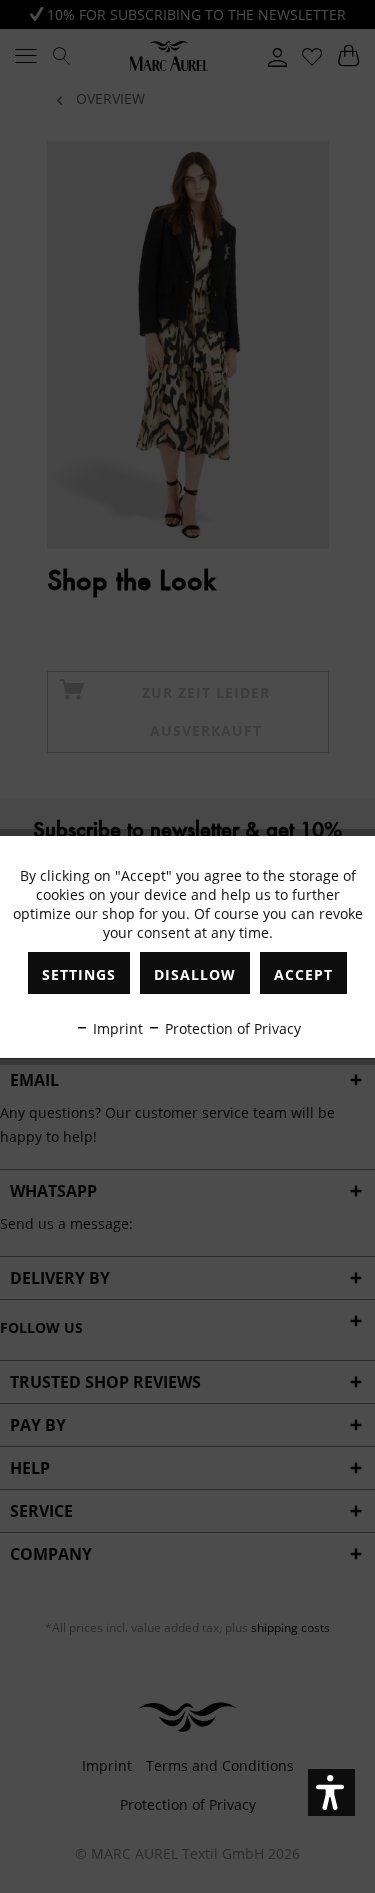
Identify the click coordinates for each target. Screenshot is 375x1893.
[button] (331, 1792)
